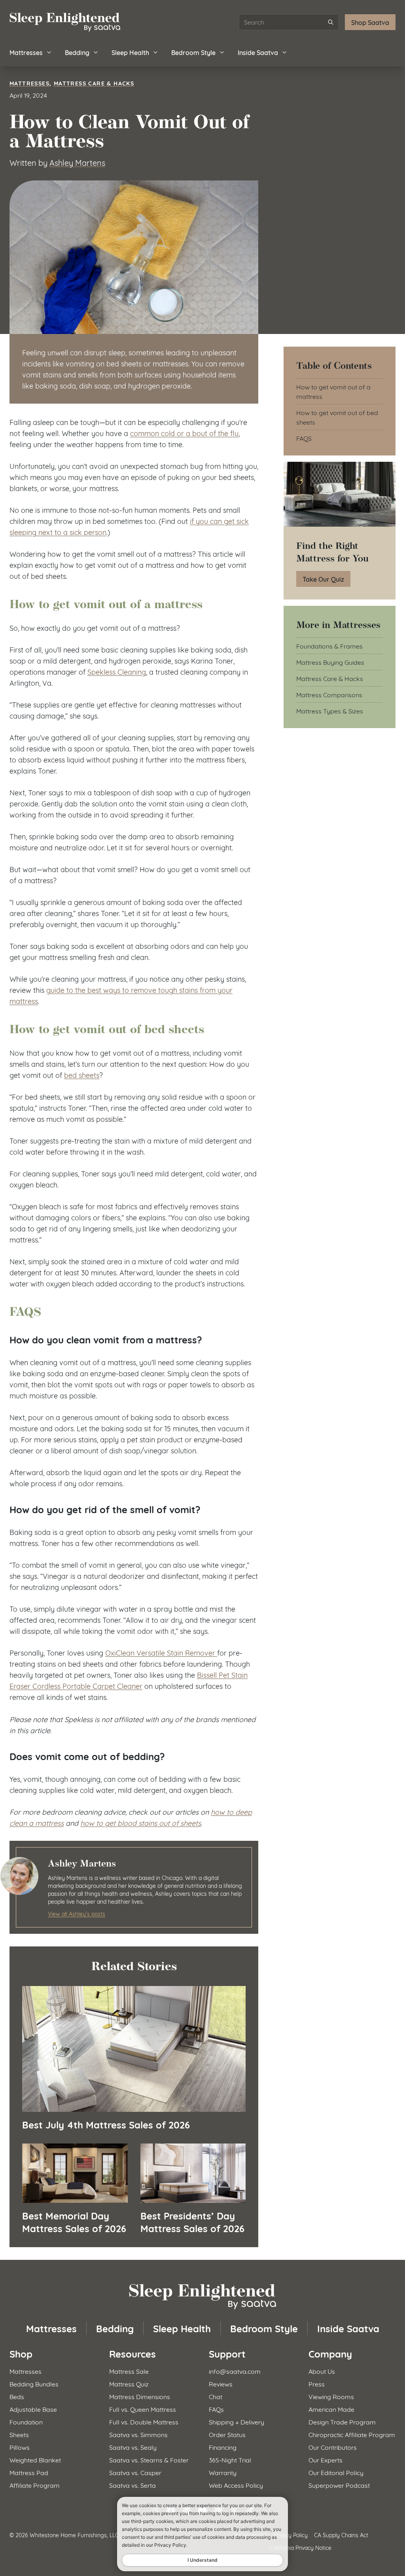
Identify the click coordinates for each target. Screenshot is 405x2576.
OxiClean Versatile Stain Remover (161, 1652)
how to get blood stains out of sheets (141, 1823)
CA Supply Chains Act (341, 2535)
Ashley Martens (77, 162)
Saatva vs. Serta (132, 2485)
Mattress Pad (29, 2472)
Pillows (20, 2447)
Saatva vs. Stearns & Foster (149, 2459)
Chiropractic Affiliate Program (352, 2434)
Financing (223, 2447)
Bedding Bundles (34, 2383)
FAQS (304, 438)
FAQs (216, 2409)
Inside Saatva (258, 52)
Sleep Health (130, 52)
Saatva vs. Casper (135, 2472)
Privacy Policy (291, 2535)
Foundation (26, 2421)
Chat (216, 2396)
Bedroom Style (193, 52)
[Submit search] (331, 22)
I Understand (202, 2560)
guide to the (67, 990)
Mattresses (26, 52)
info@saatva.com (235, 2371)
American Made (331, 2409)
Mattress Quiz (129, 2383)
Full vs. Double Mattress (144, 2421)
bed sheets (82, 1075)
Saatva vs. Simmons (138, 2434)
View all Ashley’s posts (77, 1913)
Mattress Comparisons (329, 694)
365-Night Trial (230, 2459)
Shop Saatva (370, 22)
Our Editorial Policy (336, 2472)
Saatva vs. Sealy (133, 2447)
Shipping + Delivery (237, 2421)
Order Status (227, 2434)
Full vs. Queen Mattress (143, 2409)
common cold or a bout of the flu (184, 433)
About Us (322, 2371)
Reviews (221, 2383)
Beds (17, 2396)
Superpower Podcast (339, 2485)
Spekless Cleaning (117, 672)
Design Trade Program (342, 2421)
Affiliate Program (35, 2485)
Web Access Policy (236, 2485)
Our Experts (326, 2459)
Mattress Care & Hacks (94, 83)
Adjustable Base (33, 2409)
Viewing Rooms (331, 2396)
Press (317, 2383)
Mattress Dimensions (140, 2396)
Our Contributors (333, 2447)
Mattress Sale (129, 2371)
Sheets (19, 2434)
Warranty (223, 2472)
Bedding (77, 52)
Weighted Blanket (35, 2459)
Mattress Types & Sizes (330, 710)
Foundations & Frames (329, 646)
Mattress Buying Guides (330, 662)
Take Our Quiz (323, 579)
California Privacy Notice (301, 2547)
